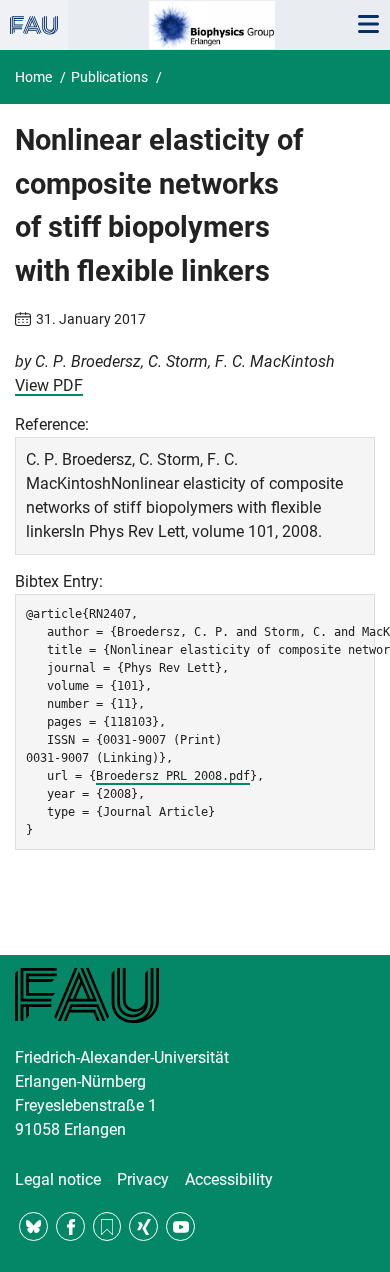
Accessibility (229, 1179)
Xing (143, 1226)
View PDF (49, 385)
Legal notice (58, 1179)
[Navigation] (368, 25)
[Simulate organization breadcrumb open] (34, 25)
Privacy (143, 1179)
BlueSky (33, 1226)
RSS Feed (107, 1226)
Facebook (70, 1226)
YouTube (180, 1226)
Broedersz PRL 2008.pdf (173, 776)
